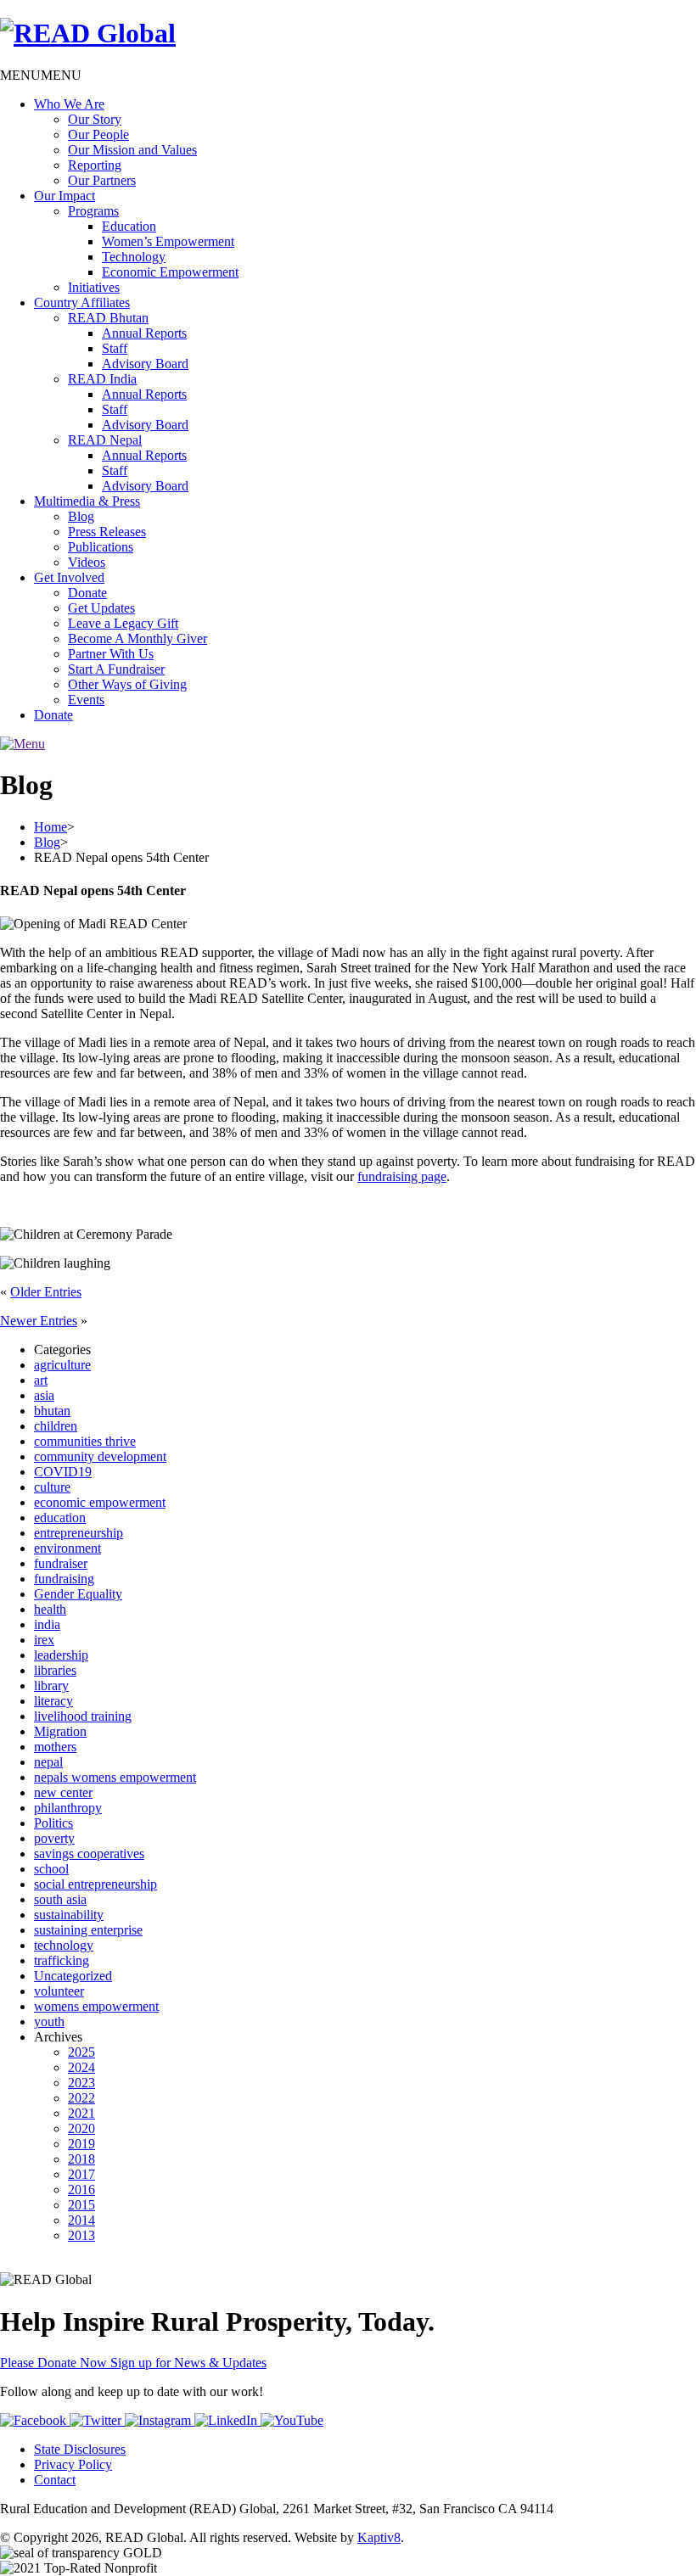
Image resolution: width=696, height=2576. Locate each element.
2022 (81, 2098)
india (47, 1624)
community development (100, 1456)
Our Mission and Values (132, 150)
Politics (53, 1823)
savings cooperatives (89, 1854)
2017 (81, 2174)
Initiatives (94, 287)
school (51, 1869)
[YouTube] (292, 2420)
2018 (81, 2159)
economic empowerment (100, 1502)
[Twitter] (97, 2420)
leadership (61, 1655)
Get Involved (69, 577)
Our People (98, 134)
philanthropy (68, 1808)
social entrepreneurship (95, 1884)
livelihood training (83, 1716)
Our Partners (102, 180)
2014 (81, 2220)
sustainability (69, 1915)
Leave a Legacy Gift (123, 623)
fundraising (64, 1579)
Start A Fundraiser (116, 669)
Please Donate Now (55, 2363)
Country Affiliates (82, 302)
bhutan (52, 1411)
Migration (60, 1731)
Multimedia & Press (87, 501)
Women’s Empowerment (168, 241)
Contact (55, 2480)
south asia (60, 1899)
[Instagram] (160, 2420)
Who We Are (69, 104)
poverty (54, 1838)
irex (44, 1640)
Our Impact (65, 196)
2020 (81, 2128)
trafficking (62, 1960)
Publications (101, 547)
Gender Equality (78, 1594)
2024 (81, 2067)
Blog (81, 516)
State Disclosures (80, 2449)
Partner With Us (111, 654)
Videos (87, 562)
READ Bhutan (108, 318)
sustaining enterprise (88, 1930)
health (50, 1609)
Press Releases (107, 532)
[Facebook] (35, 2420)
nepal (48, 1762)
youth (49, 2022)
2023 (81, 2083)
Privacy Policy (73, 2464)
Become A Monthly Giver (138, 638)
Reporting (95, 165)
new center (63, 1792)
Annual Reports (144, 333)
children (56, 1426)
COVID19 (63, 1472)
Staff (115, 348)
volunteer (59, 1991)
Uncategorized (73, 1976)
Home (51, 827)
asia (44, 1395)
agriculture (62, 1365)
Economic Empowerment (170, 272)
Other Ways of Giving (127, 684)
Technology (134, 257)
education (60, 1518)
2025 (81, 2052)
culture (52, 1487)
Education (129, 226)
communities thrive (85, 1441)
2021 (81, 2113)
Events (86, 700)
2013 (81, 2235)
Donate (87, 593)
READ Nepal (105, 440)
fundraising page (402, 1176)
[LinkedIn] (227, 2420)
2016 (81, 2190)
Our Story (95, 119)
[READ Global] (88, 33)
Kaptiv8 (379, 2537)
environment (67, 1548)
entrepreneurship (79, 1533)
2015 (81, 2205)
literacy (53, 1701)
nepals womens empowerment (115, 1777)
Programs (93, 211)
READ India (102, 379)
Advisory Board (145, 364)
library (51, 1686)
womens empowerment (96, 2006)
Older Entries (46, 1292)
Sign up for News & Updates (188, 2363)
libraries (55, 1670)
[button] (41, 75)
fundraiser (61, 1563)
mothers (55, 1747)
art (41, 1380)
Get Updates (101, 608)
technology (64, 1945)
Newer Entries (39, 1321)
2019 (81, 2144)
